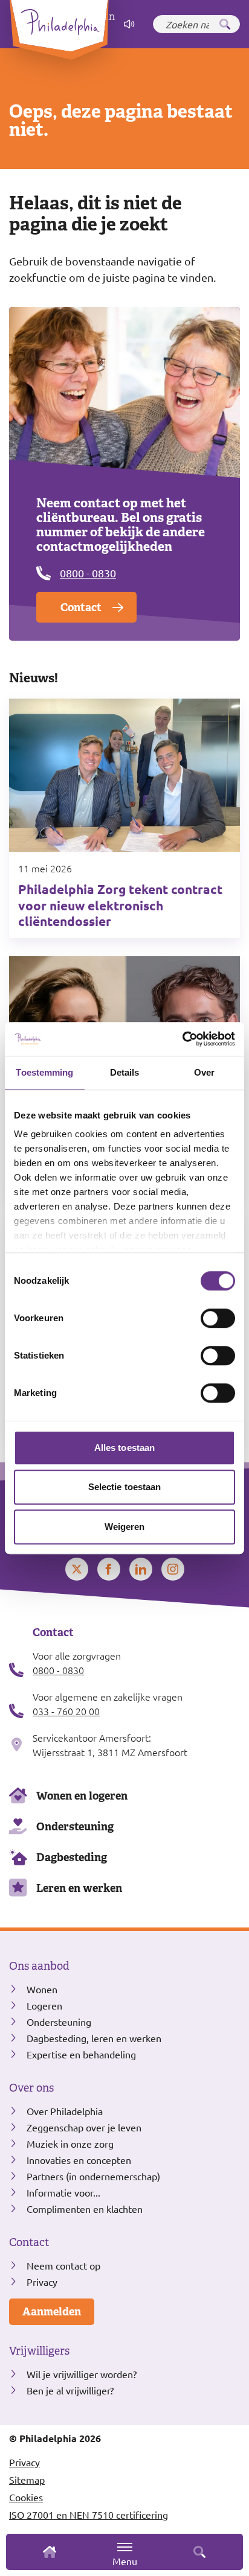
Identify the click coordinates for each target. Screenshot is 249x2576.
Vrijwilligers (39, 2351)
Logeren (44, 2005)
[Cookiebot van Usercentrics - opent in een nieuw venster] (182, 1039)
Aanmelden (52, 2311)
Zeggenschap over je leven (84, 2127)
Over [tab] (204, 1072)
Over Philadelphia (65, 2111)
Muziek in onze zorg (70, 2143)
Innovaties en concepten (79, 2160)
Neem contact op (63, 2265)
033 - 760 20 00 (66, 1711)
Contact (81, 607)
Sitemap (27, 2479)
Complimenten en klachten (85, 2209)
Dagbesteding (72, 1857)
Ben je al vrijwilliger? (70, 2390)
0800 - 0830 (88, 573)
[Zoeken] (225, 24)
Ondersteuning (75, 1826)
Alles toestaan (124, 1448)
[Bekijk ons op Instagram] (173, 1569)
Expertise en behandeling (81, 2054)
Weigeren (125, 1527)
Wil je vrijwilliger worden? (82, 2374)
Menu (125, 2561)
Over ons (31, 2088)
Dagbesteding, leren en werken (94, 2038)
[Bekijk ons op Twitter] (77, 1569)
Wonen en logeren (82, 1796)
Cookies (26, 2497)
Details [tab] (125, 1072)
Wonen (42, 1989)
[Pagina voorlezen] (129, 24)
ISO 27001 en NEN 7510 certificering (89, 2514)
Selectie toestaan (125, 1487)
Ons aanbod (39, 1966)
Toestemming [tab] (44, 1072)
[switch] (218, 1318)
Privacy (42, 2282)
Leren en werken (79, 1888)
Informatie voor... (63, 2192)
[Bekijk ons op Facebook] (109, 1569)
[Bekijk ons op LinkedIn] (141, 1569)
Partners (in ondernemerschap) (93, 2176)
